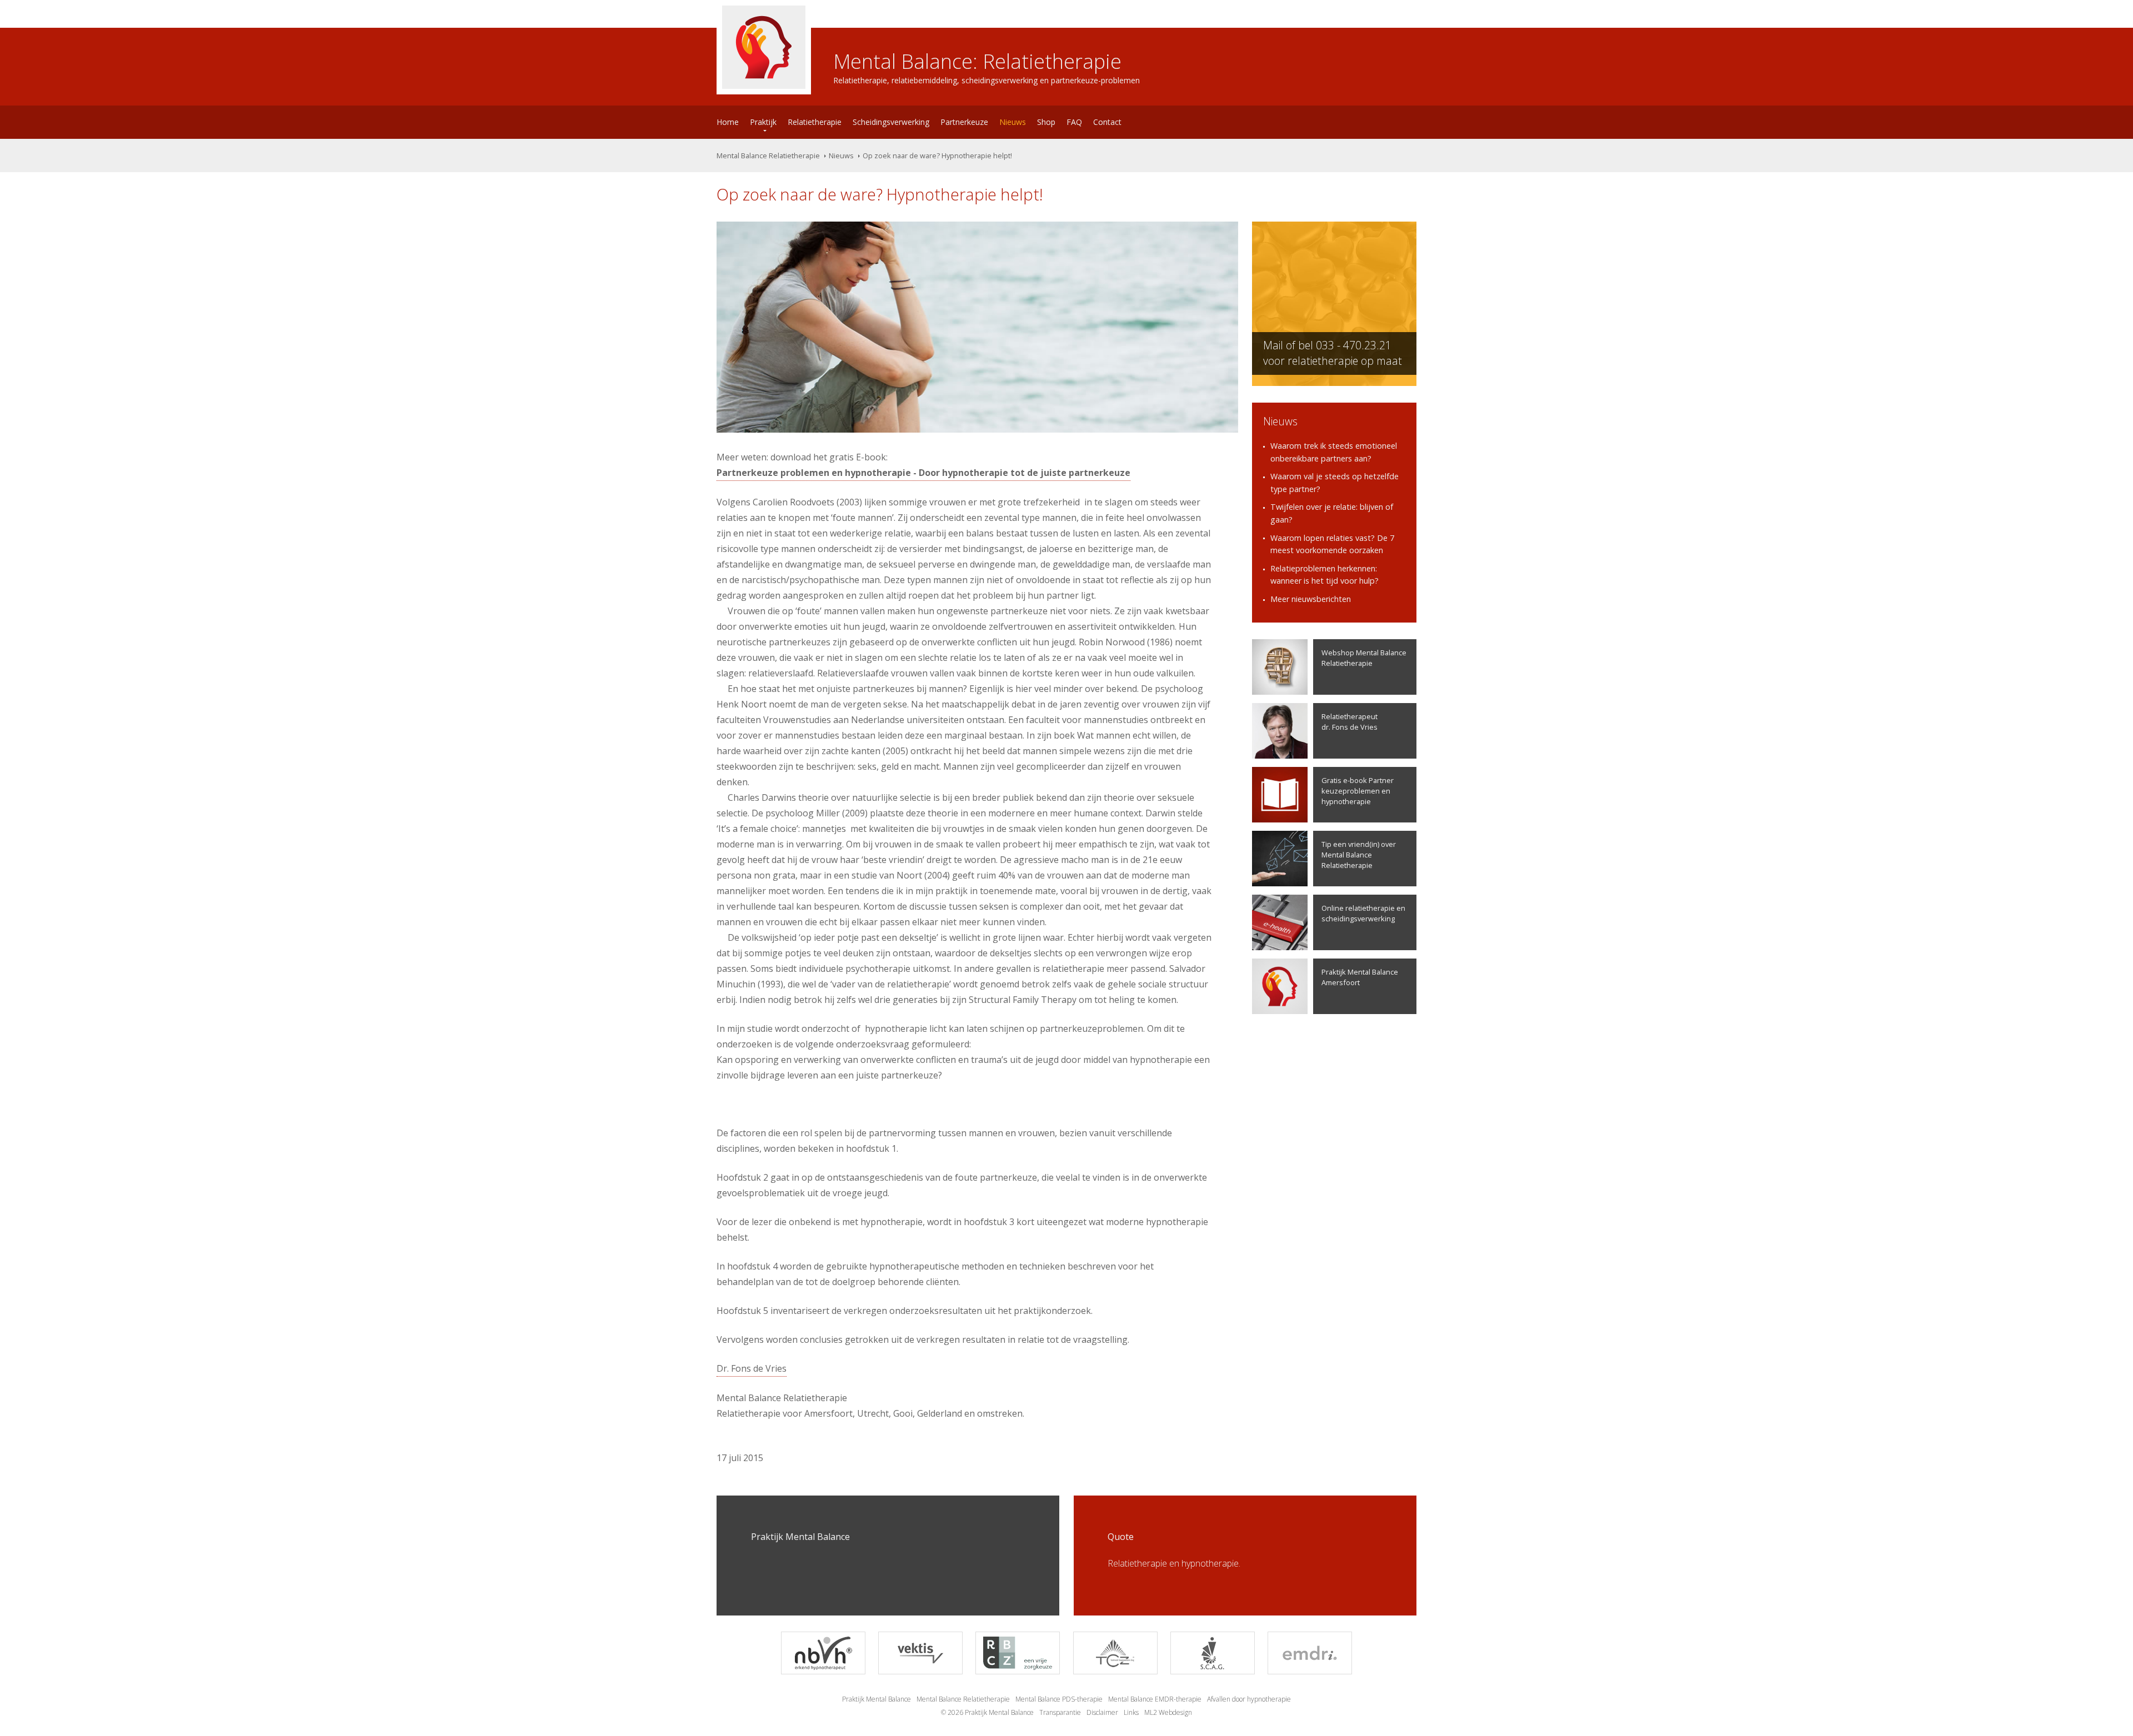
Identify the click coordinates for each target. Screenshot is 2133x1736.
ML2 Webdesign (1168, 1712)
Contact (1107, 122)
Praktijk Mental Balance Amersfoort (1360, 977)
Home (728, 122)
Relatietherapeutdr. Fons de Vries (1350, 722)
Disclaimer (1102, 1712)
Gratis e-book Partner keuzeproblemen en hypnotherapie (1358, 791)
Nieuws (1013, 122)
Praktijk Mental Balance (877, 1699)
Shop (1046, 122)
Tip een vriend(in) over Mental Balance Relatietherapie (1359, 855)
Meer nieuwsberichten (1311, 599)
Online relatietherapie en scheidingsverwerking (1363, 913)
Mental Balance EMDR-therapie (1155, 1699)
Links (1131, 1712)
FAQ (1074, 122)
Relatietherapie (815, 122)
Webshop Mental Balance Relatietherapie (1364, 658)
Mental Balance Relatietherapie (768, 155)
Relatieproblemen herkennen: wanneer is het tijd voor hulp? (1325, 575)
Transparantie (1060, 1712)
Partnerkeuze (964, 122)
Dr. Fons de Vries (752, 1368)
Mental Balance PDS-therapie (1059, 1699)
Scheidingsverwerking (891, 122)
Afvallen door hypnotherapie (1249, 1699)
